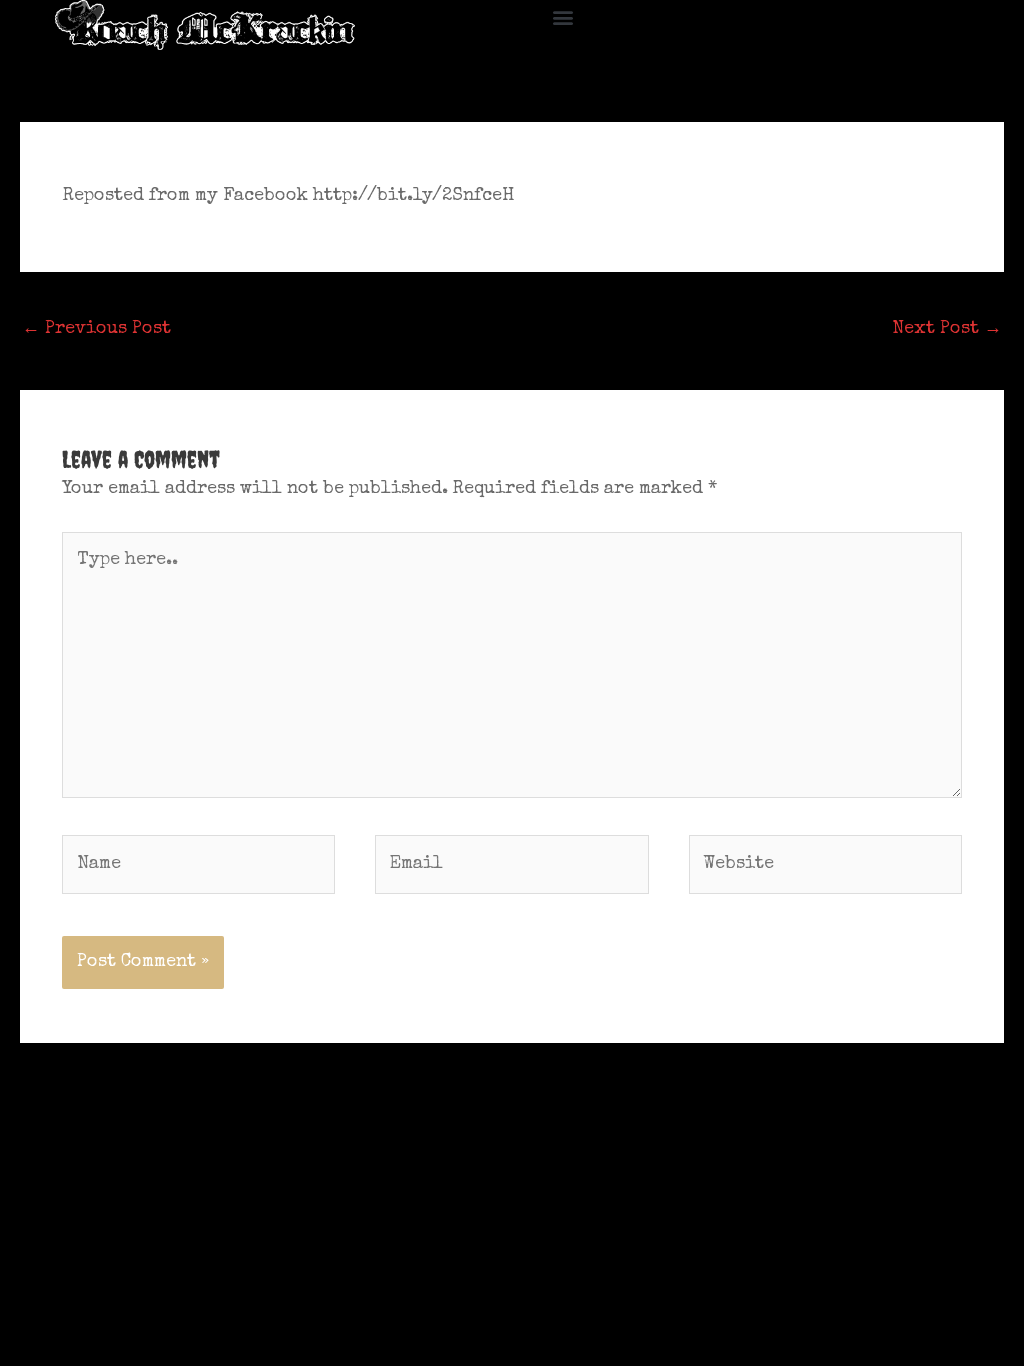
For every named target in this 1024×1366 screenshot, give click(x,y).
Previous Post (96, 329)
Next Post (947, 329)
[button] (563, 16)
